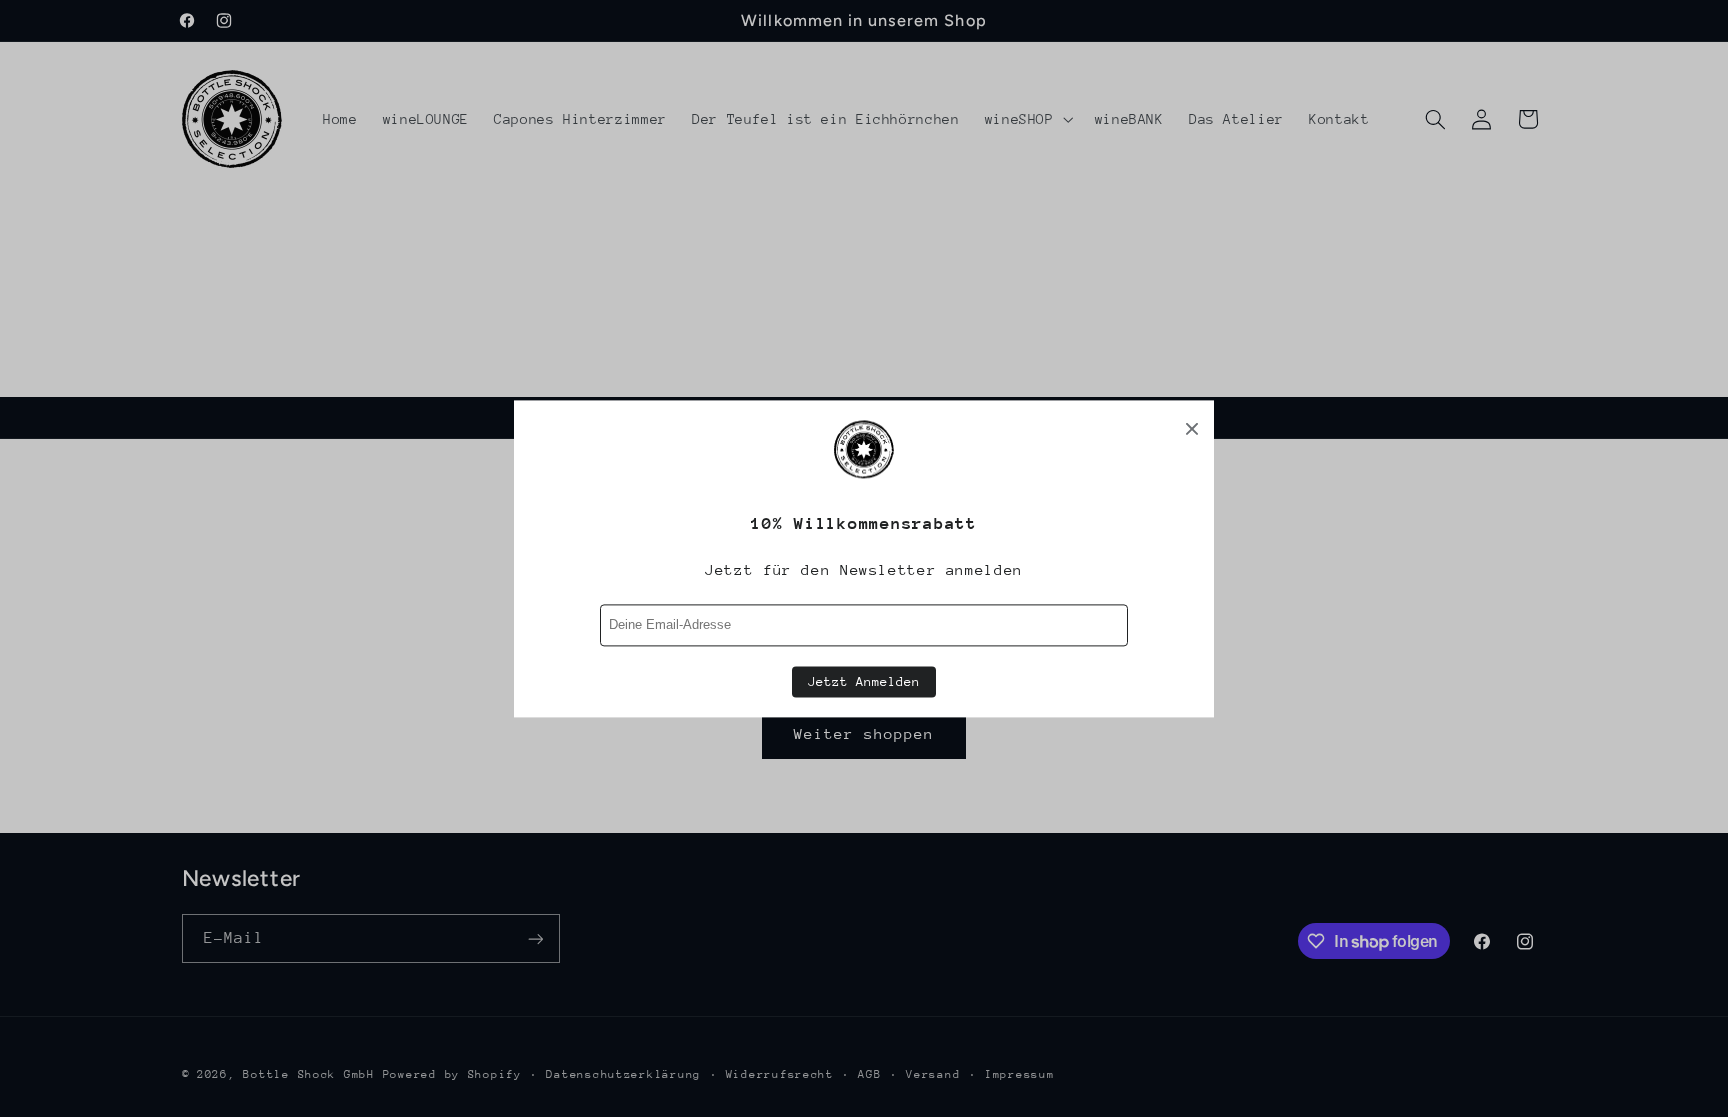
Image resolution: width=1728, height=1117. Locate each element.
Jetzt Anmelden (864, 681)
